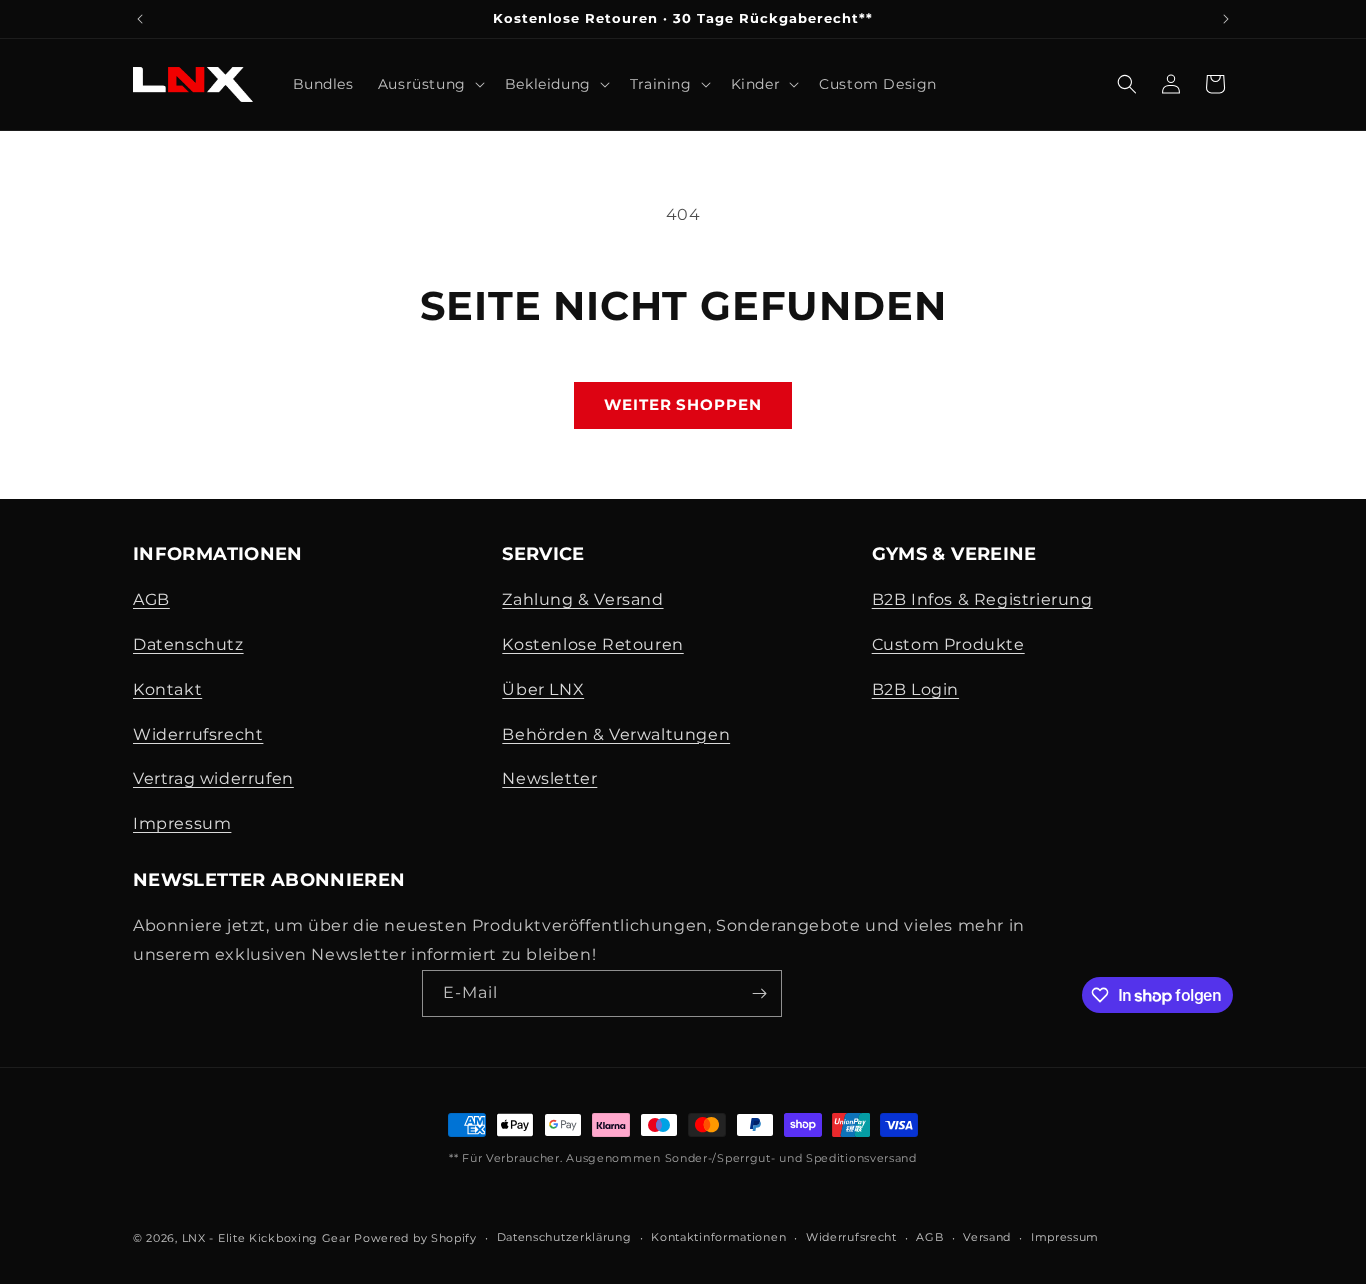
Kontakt (167, 689)
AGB (151, 599)
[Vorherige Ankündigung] (140, 19)
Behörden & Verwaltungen (616, 734)
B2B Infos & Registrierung (982, 599)
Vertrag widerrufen (213, 778)
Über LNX (543, 689)
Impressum (182, 823)
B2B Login (915, 689)
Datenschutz (188, 644)
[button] (429, 84)
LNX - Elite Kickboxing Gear (266, 1238)
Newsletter (549, 778)
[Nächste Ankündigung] (1226, 19)
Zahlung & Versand (582, 599)
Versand (987, 1237)
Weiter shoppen (683, 404)
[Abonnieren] (759, 993)
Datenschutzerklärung (564, 1237)
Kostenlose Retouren (592, 644)
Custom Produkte (948, 644)
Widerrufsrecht (198, 734)
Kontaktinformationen (718, 1237)
